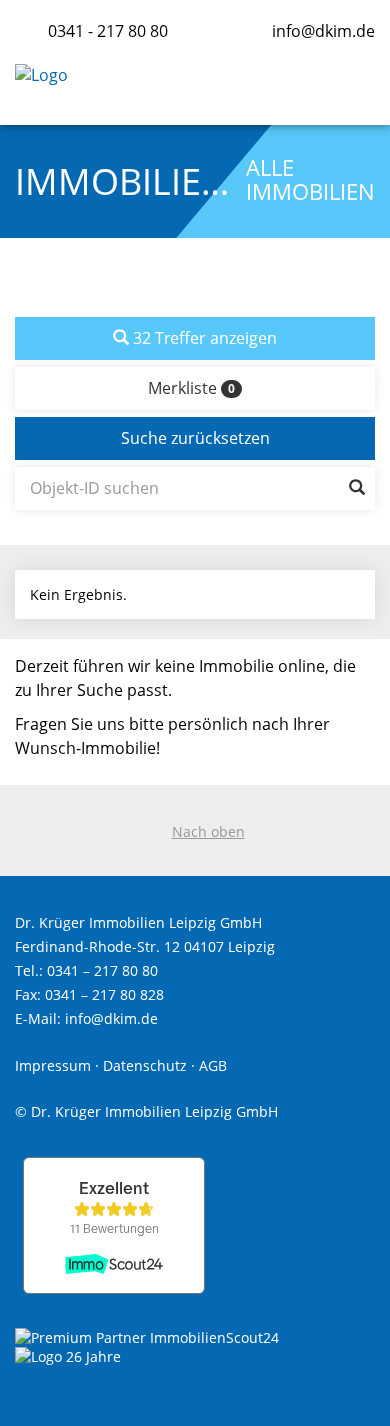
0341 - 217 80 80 (108, 31)
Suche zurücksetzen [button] (195, 438)
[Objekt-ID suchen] (356, 488)
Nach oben (208, 831)
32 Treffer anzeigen (203, 338)
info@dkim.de (323, 31)
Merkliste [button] (191, 388)
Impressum (53, 1065)
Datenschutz (145, 1065)
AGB (213, 1065)
